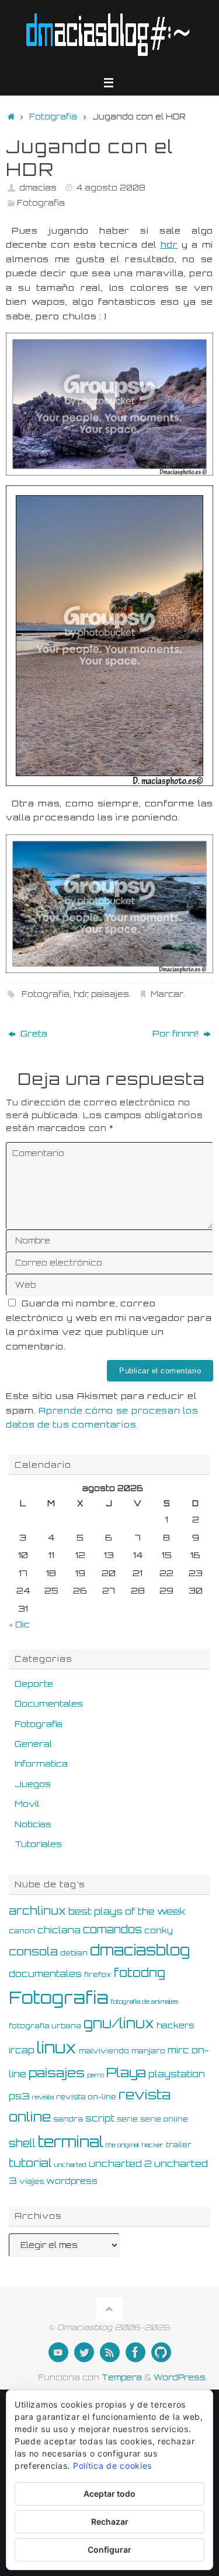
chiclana (59, 1930)
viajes (32, 2181)
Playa (126, 2072)
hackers (175, 2025)
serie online (164, 2119)
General (33, 1743)
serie (127, 2119)
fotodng (140, 1972)
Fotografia (53, 117)
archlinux (37, 1911)
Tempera (122, 2377)
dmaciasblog (140, 1950)
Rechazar (110, 2522)
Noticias (33, 1824)
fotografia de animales (145, 2001)
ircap (22, 2050)
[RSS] (110, 2352)
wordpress (72, 2181)
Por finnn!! (177, 1033)
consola (33, 1951)
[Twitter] (84, 2352)
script (100, 2118)
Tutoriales (38, 1844)
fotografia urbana (45, 2025)
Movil (27, 1803)
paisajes (110, 994)
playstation (177, 2074)
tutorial (30, 2163)
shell (22, 2143)
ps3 (19, 2096)
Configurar (109, 2549)
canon (22, 1930)
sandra (68, 2119)
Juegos (33, 1784)
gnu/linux (119, 2023)
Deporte (34, 1683)
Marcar (167, 994)
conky (159, 1930)
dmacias (38, 188)
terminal (71, 2141)
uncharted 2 (120, 2164)
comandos (112, 1929)
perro (95, 2075)
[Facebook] (135, 2352)
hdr (169, 244)
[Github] (161, 2352)
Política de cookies (112, 2466)
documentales (45, 1974)
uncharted (70, 2165)
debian (74, 1953)
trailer (179, 2144)
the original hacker (135, 2145)
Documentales (49, 1703)
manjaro (148, 2050)
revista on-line (86, 2096)
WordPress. (180, 2377)
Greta (33, 1033)
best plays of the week (127, 1911)
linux (57, 2048)
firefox (98, 1974)
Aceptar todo (109, 2494)
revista (43, 2097)
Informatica (41, 1763)
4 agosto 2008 (111, 188)
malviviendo (104, 2050)
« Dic (19, 1624)
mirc (178, 2050)
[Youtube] (58, 2352)
